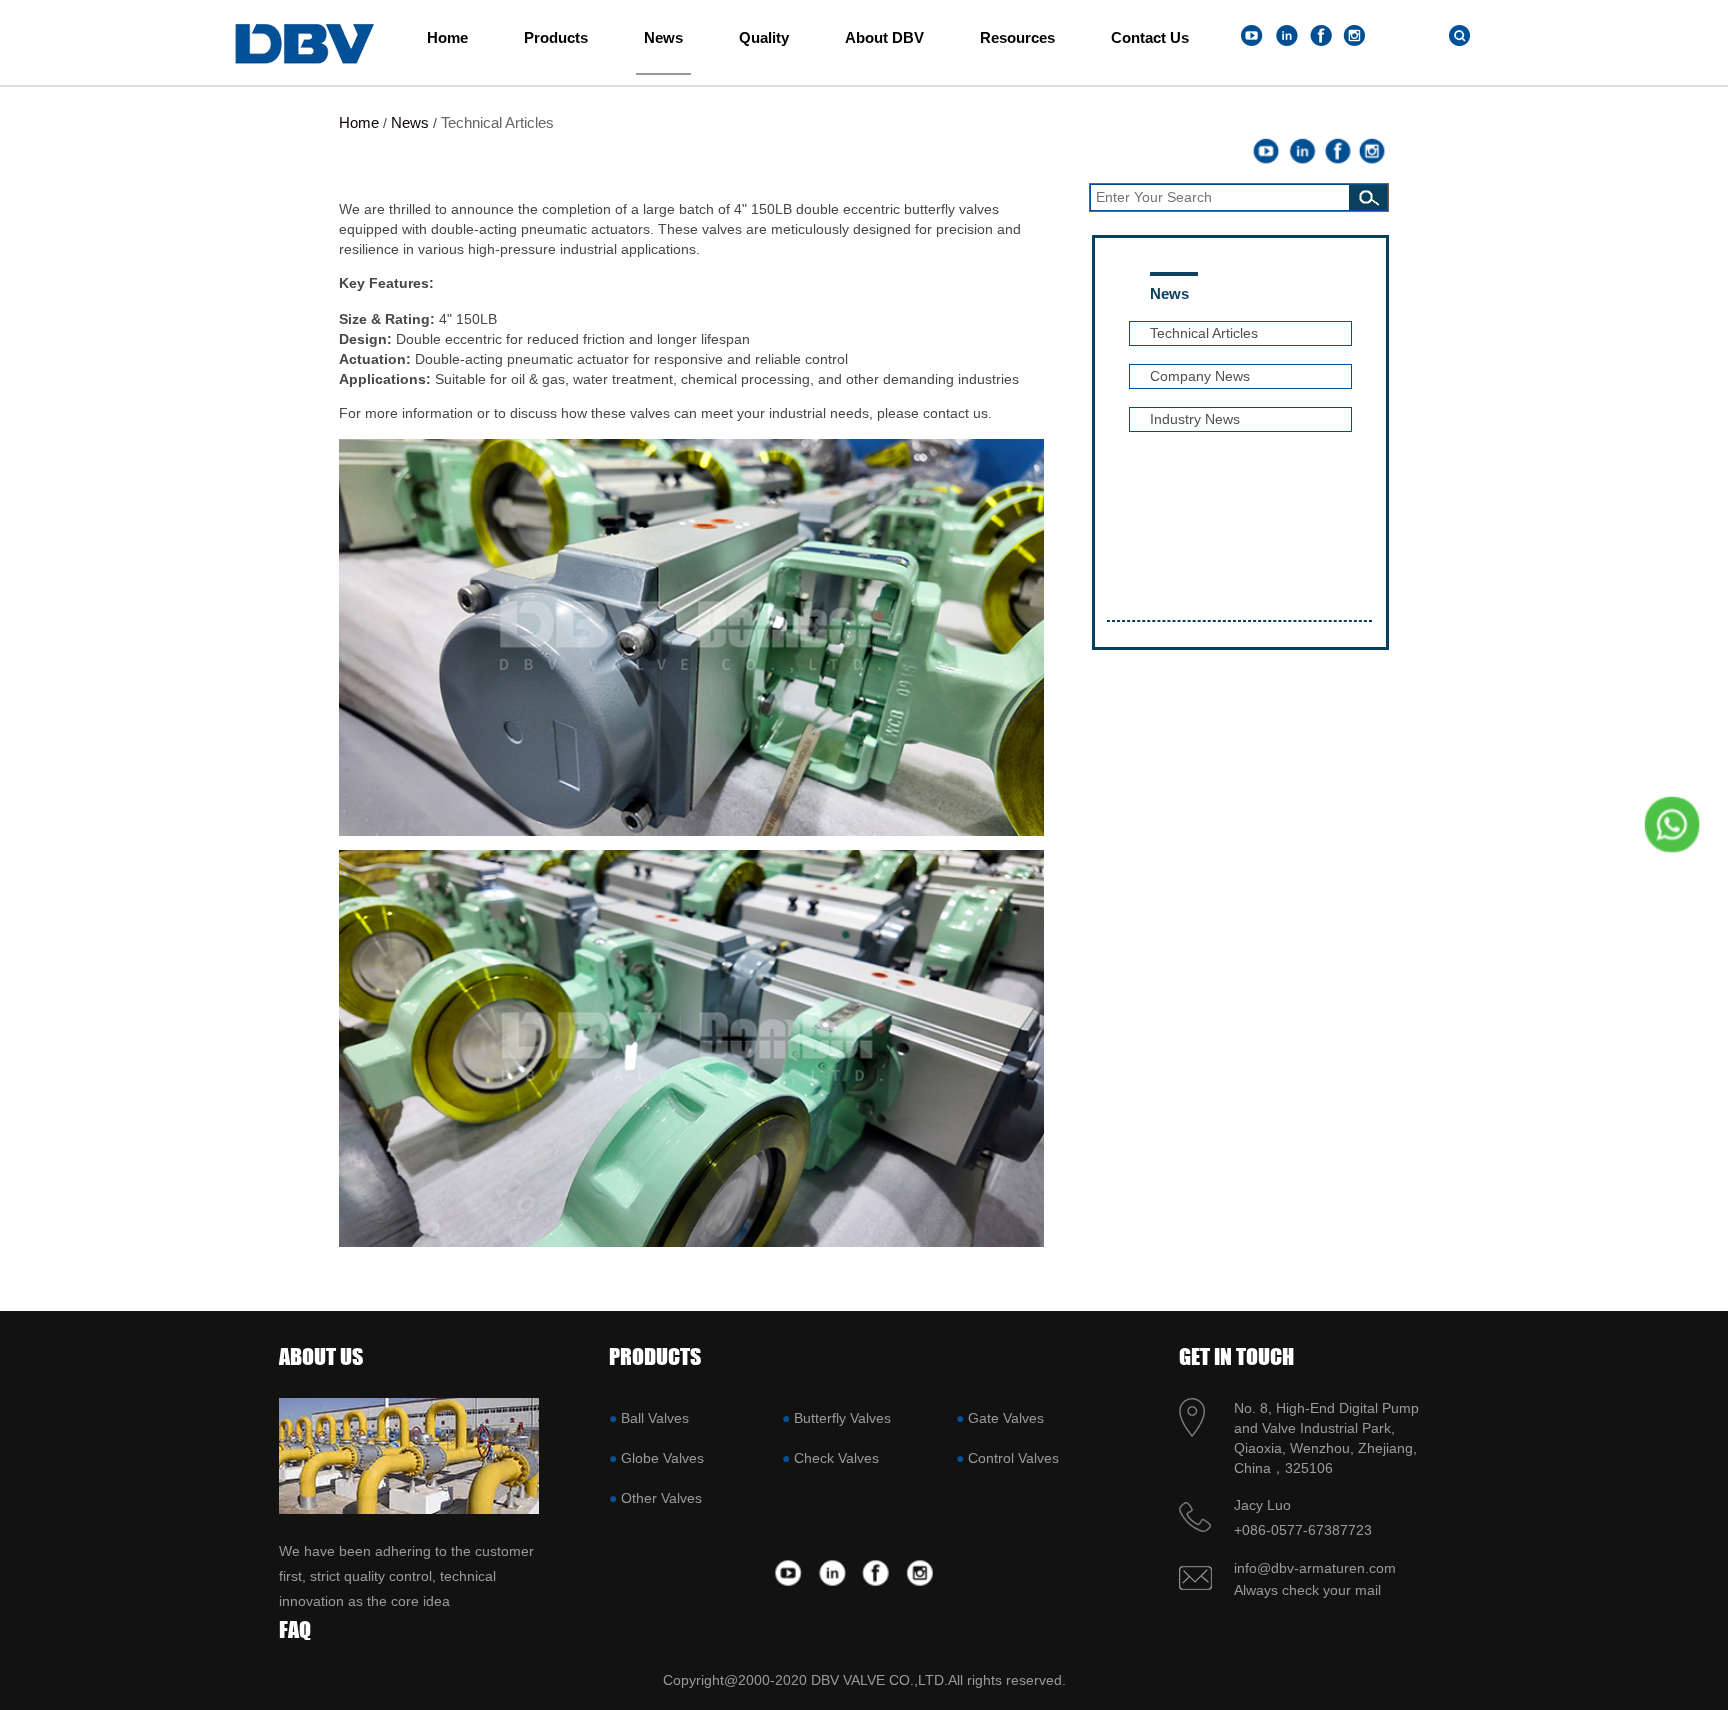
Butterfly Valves (842, 1418)
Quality (764, 37)
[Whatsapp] (1665, 824)
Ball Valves (655, 1418)
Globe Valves (662, 1458)
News (663, 37)
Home (447, 37)
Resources (1017, 37)
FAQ (295, 1629)
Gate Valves (1006, 1418)
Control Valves (1013, 1458)
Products (556, 37)
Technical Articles (497, 122)
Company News (1200, 376)
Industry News (1195, 419)
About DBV (884, 37)
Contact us (1150, 37)
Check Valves (836, 1458)
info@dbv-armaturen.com (1315, 1568)
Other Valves (661, 1498)
